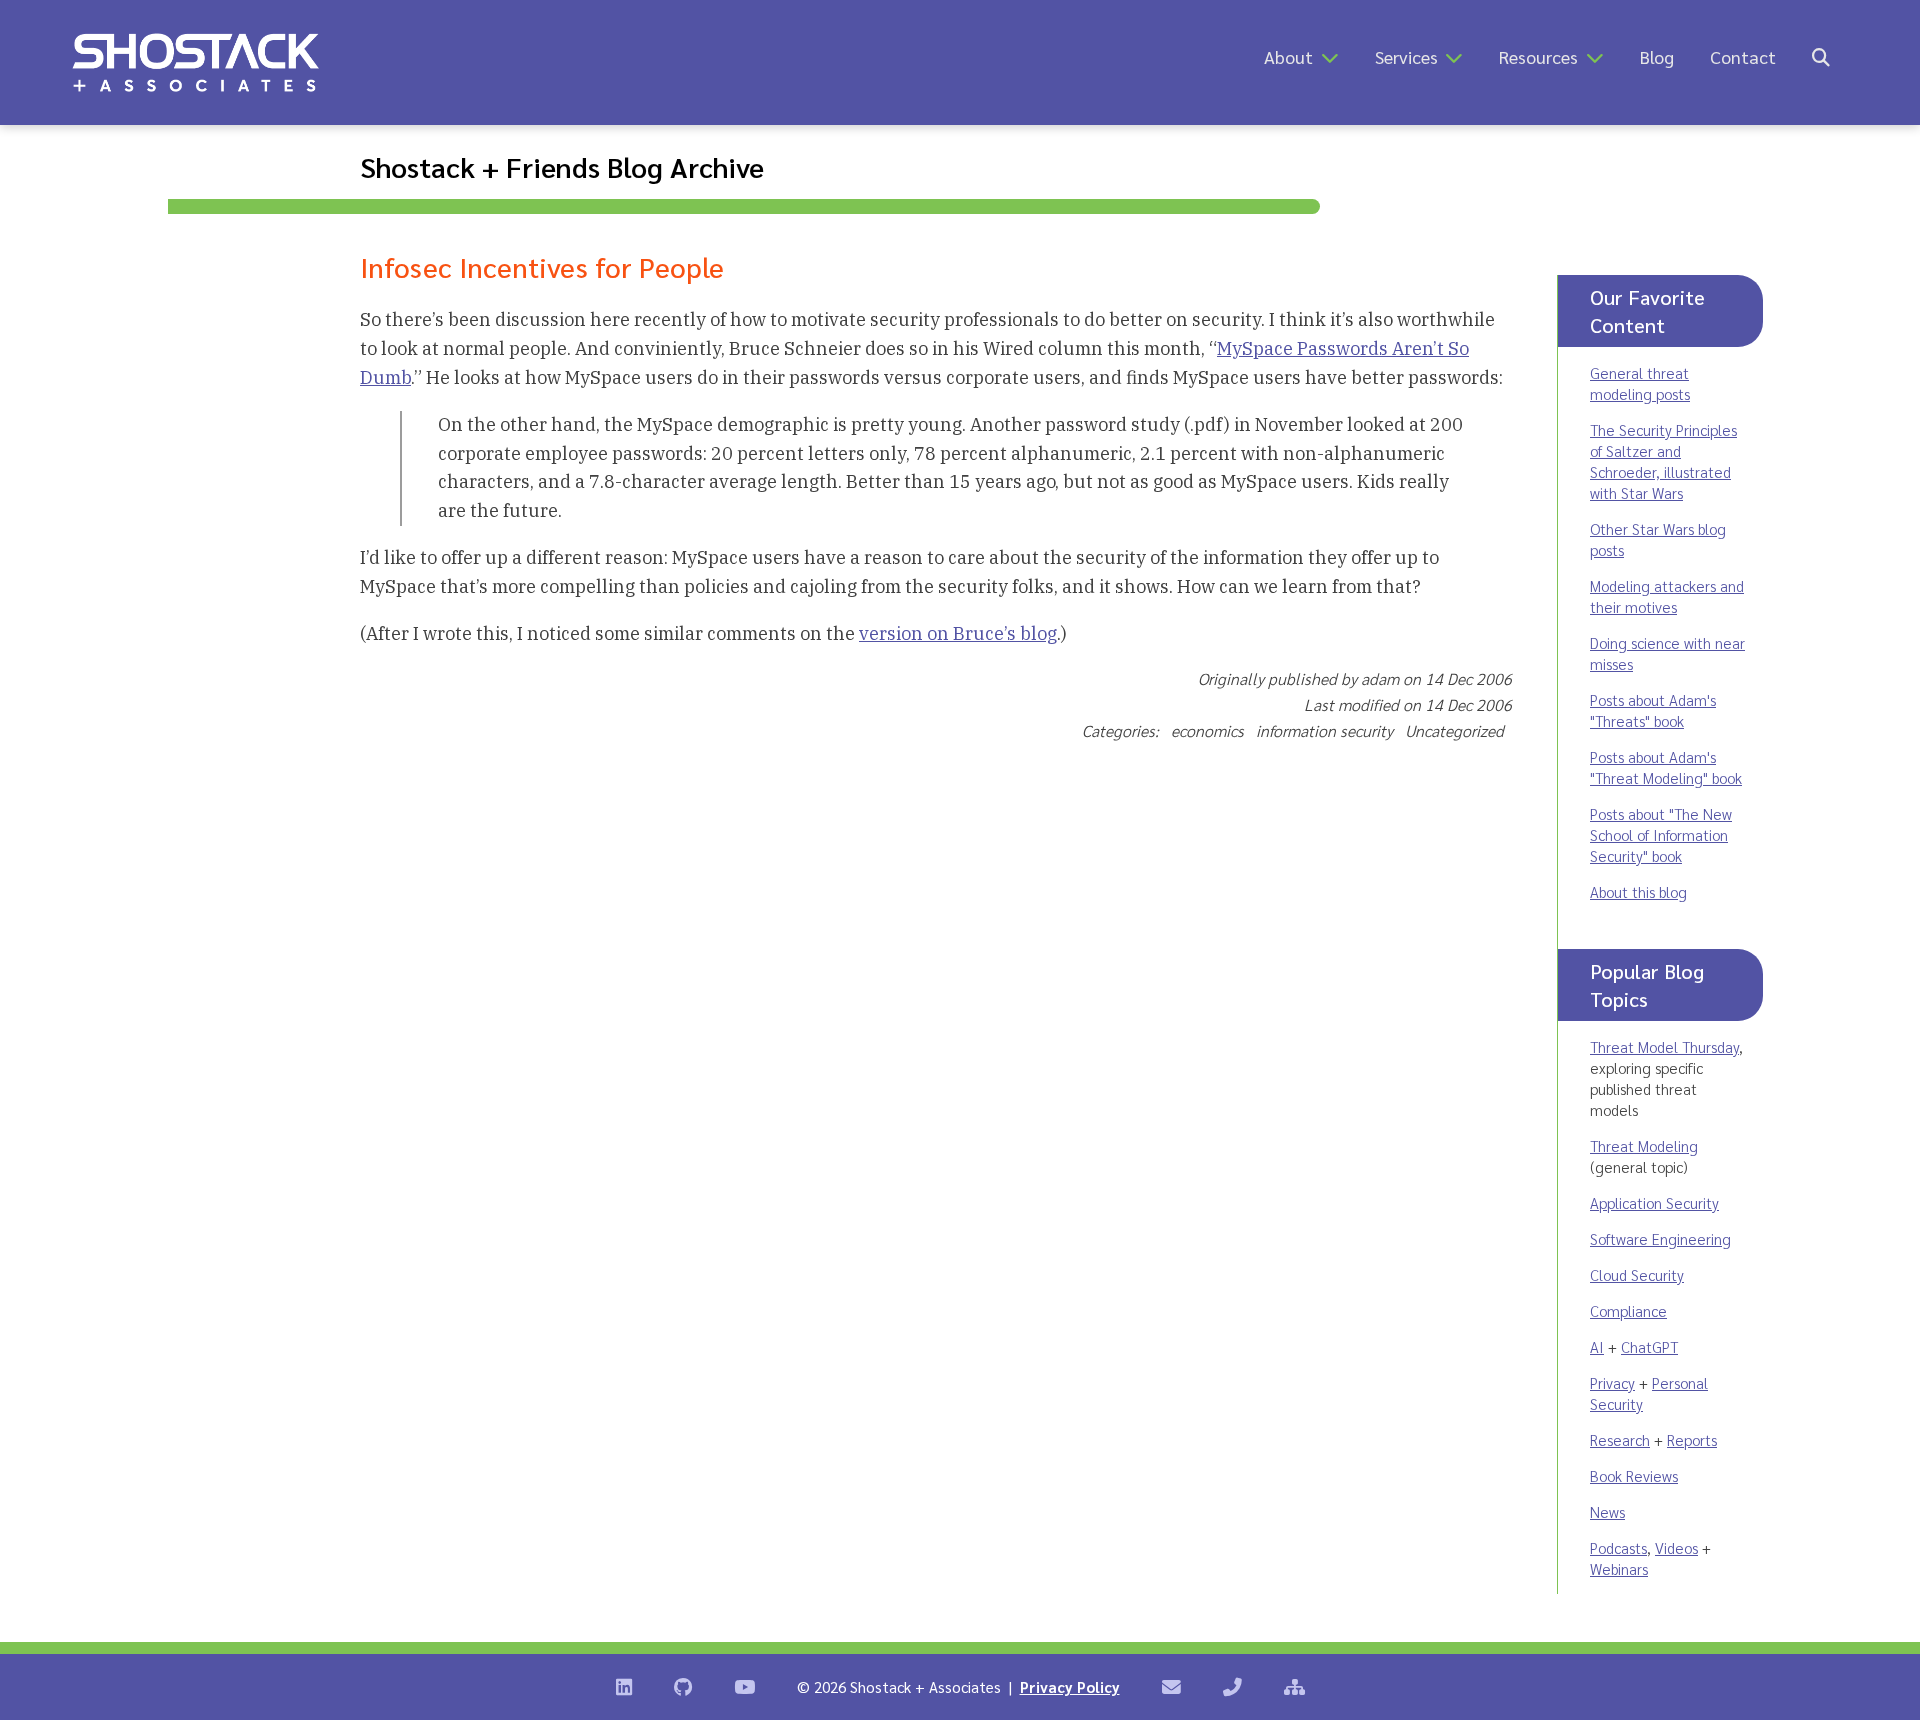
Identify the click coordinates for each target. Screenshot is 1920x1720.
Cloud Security (1637, 1274)
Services (1406, 56)
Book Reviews (1634, 1475)
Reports (1692, 1439)
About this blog (1638, 891)
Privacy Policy (1070, 1686)
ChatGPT (1649, 1346)
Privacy (1612, 1382)
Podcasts (1618, 1547)
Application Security (1654, 1202)
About (1288, 56)
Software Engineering (1660, 1238)
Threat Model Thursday (1664, 1046)
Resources (1538, 56)
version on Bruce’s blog (958, 633)
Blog (1657, 56)
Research (1620, 1439)
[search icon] (1821, 56)
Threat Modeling (1644, 1145)
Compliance (1628, 1310)
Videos (1676, 1547)
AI (1597, 1346)
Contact (1743, 56)
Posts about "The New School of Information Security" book (1661, 834)
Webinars (1619, 1568)
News (1607, 1511)
